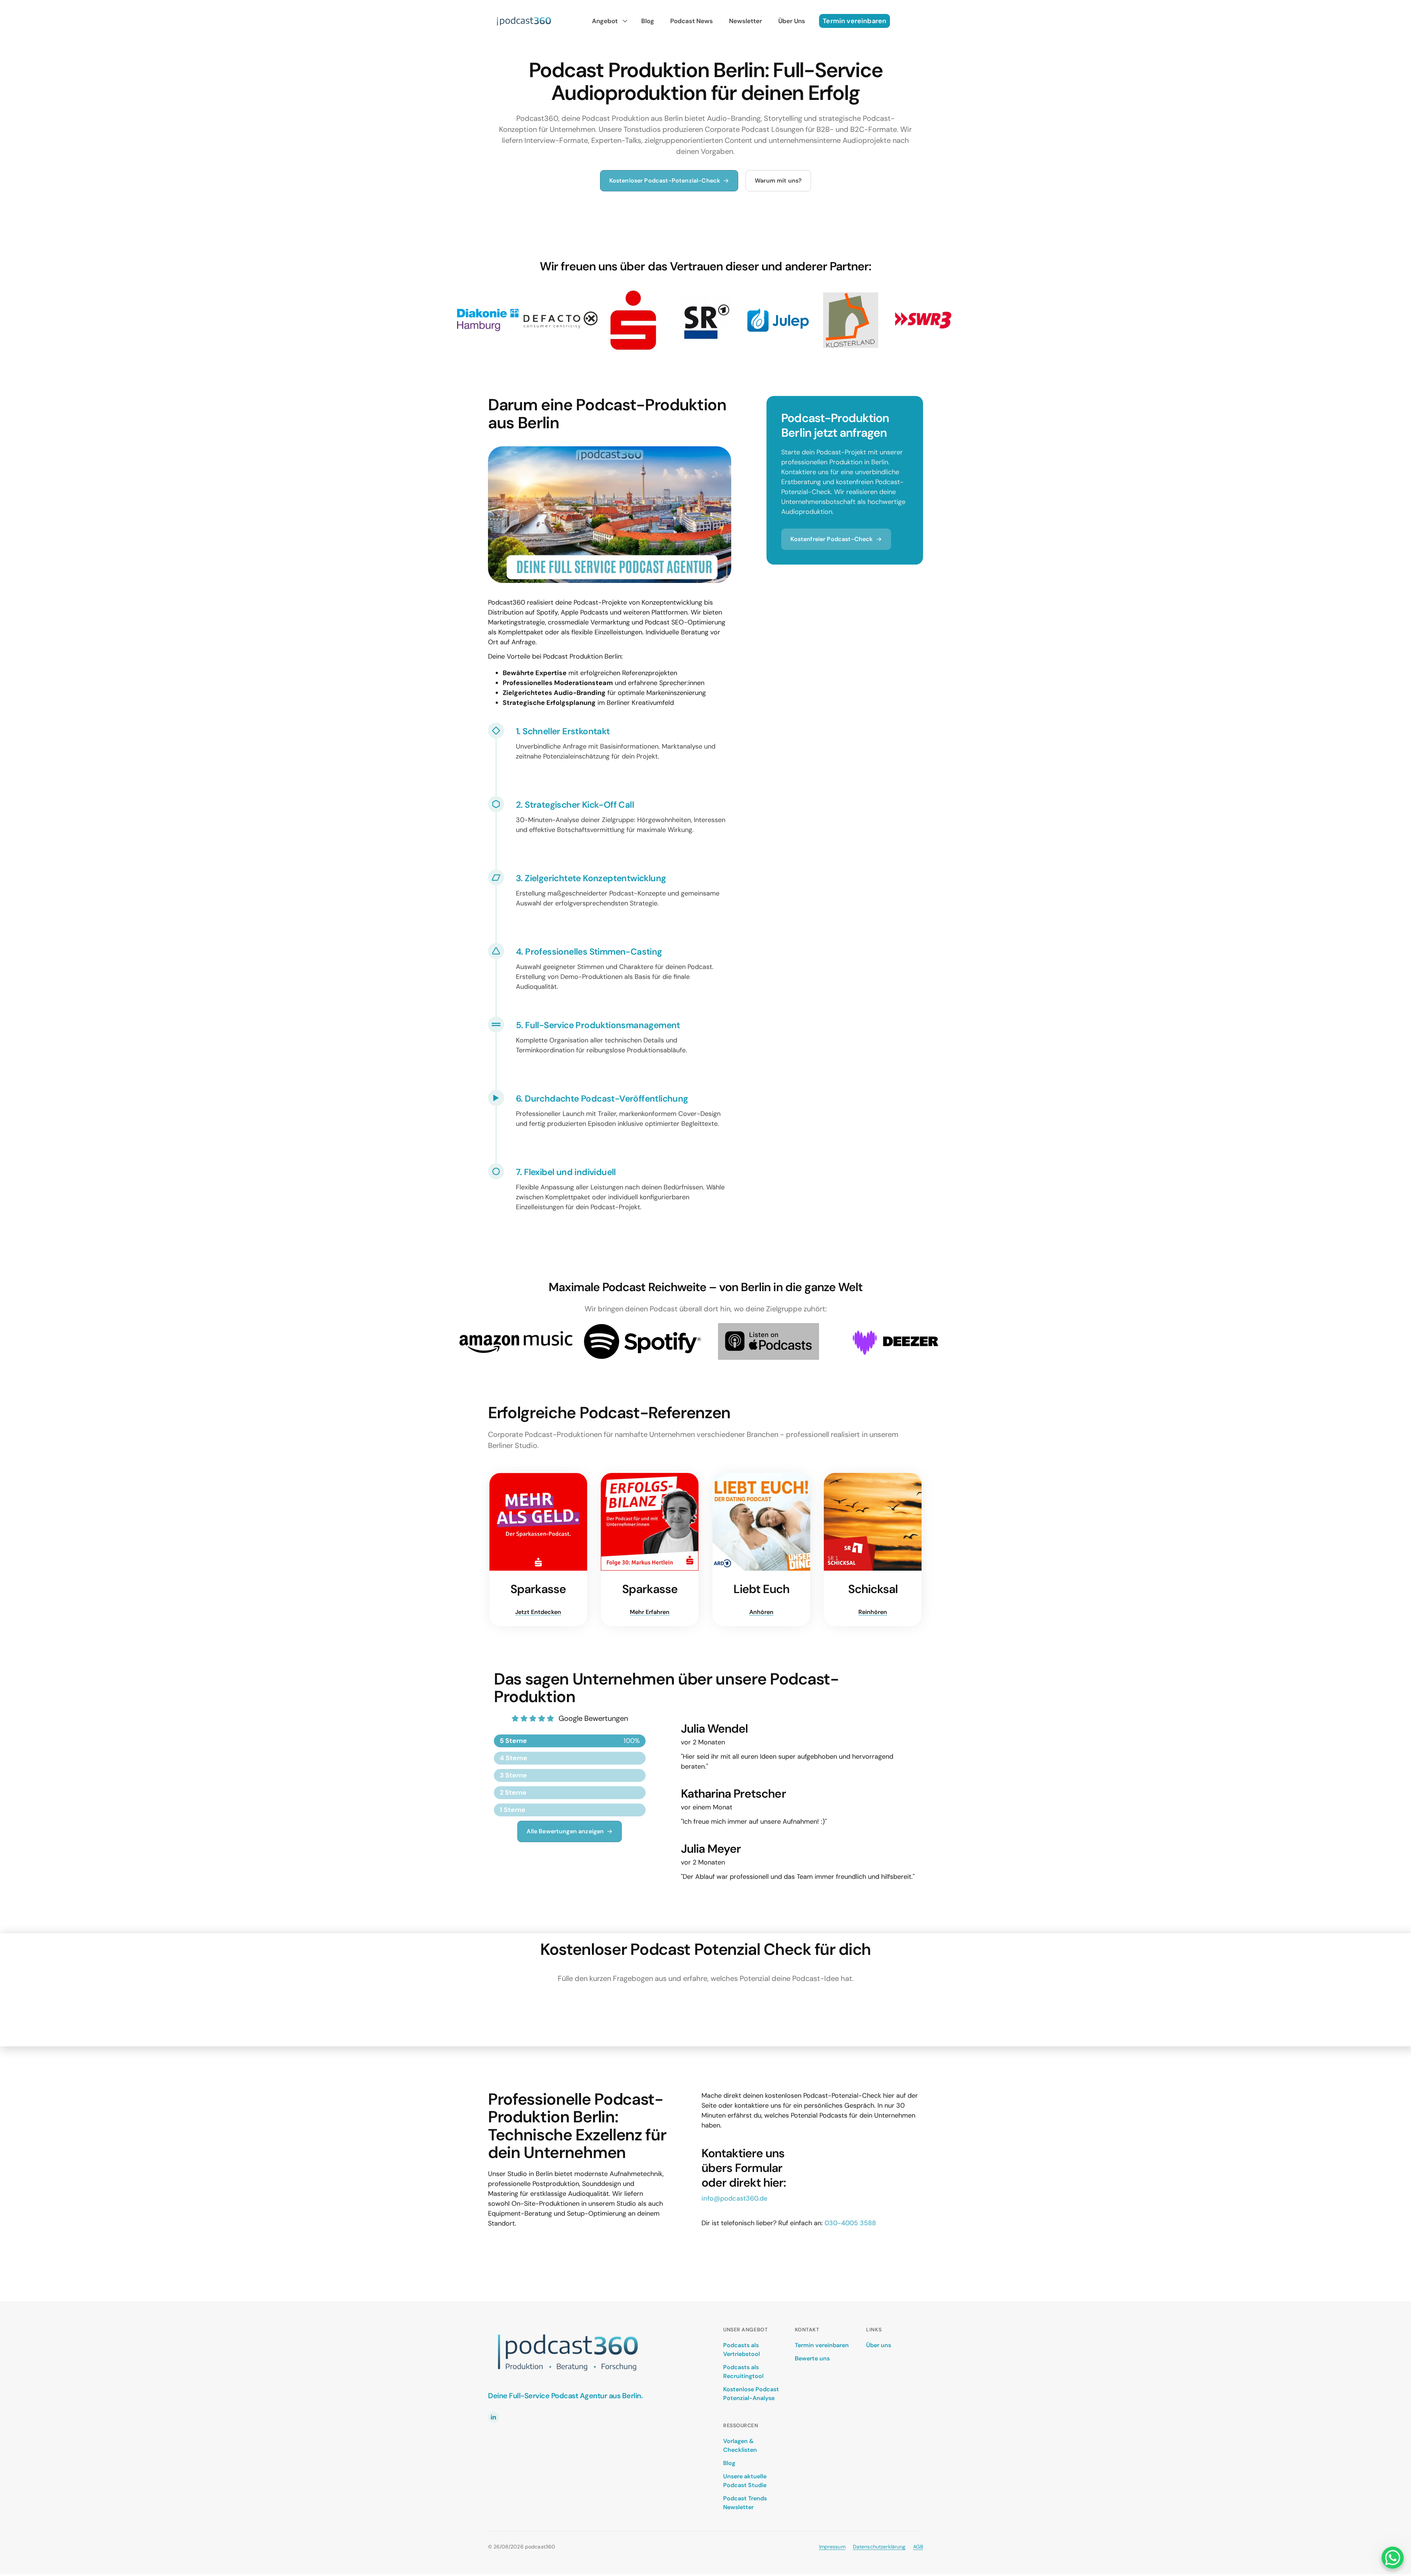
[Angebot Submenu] (624, 21)
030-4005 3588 (850, 2223)
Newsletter (746, 21)
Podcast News (692, 21)
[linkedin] (493, 2417)
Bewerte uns (812, 2358)
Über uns (879, 2345)
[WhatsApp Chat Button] (1393, 2558)
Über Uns (792, 21)
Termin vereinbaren (822, 2345)
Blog (648, 21)
